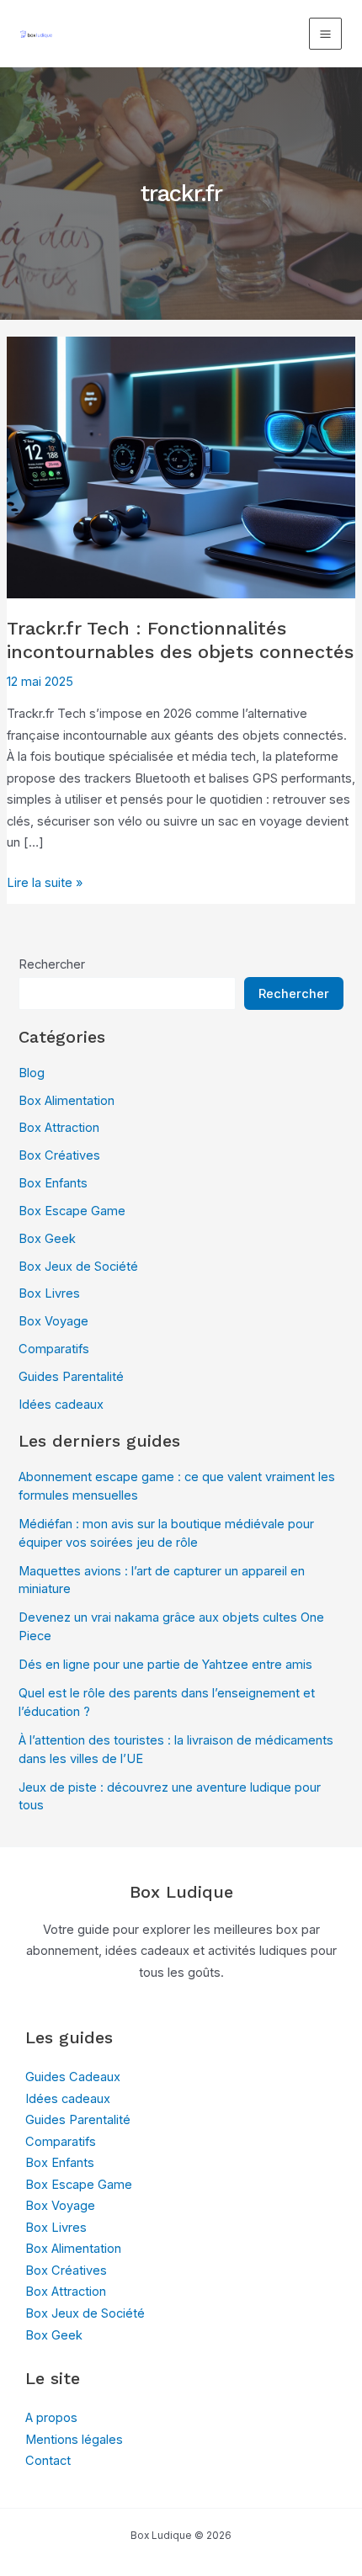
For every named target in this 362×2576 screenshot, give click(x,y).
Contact (48, 2461)
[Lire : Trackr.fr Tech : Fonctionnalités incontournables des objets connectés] (181, 466)
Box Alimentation (67, 1101)
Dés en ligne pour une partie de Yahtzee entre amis (165, 1665)
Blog (32, 1073)
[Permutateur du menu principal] (325, 34)
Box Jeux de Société (78, 1267)
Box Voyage (53, 1321)
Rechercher (52, 964)
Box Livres (49, 1293)
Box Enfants (53, 1183)
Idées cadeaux (61, 1405)
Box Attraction (59, 1128)
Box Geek (47, 1239)
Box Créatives (59, 1155)
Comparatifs (54, 1349)
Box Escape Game (72, 1211)
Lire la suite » (45, 884)
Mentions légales (74, 2440)
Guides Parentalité (71, 1377)
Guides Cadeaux (73, 2077)
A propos (51, 2418)
